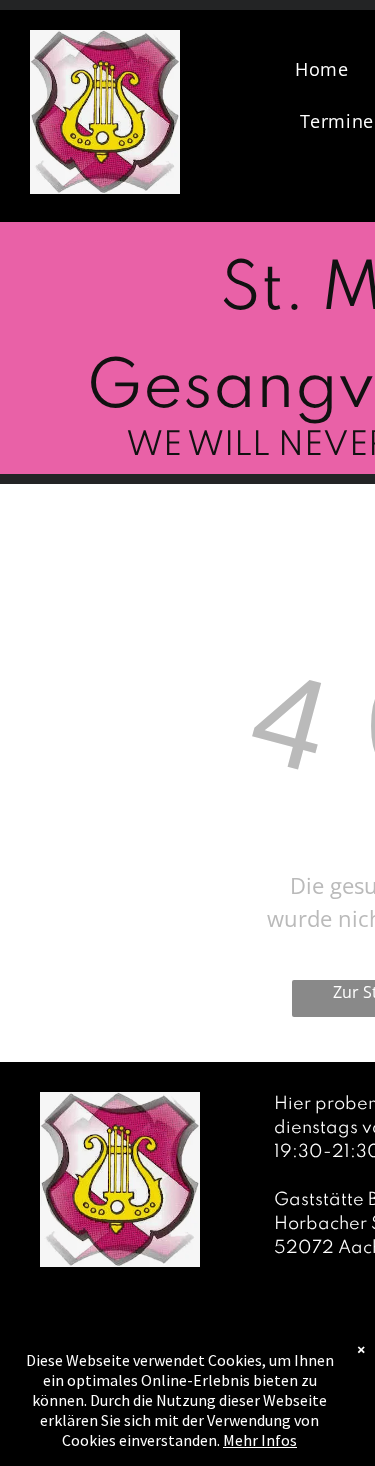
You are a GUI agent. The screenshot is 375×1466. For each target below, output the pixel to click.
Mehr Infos (260, 1440)
